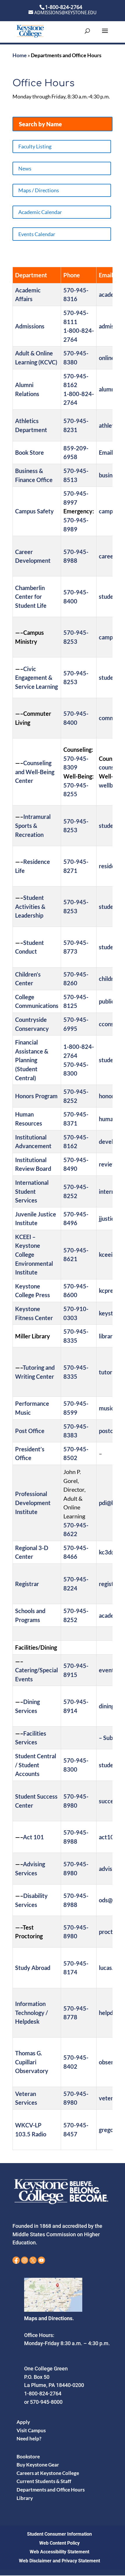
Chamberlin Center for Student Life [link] (31, 597)
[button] (105, 35)
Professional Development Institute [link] (33, 1503)
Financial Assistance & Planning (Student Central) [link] (32, 1060)
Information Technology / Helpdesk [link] (32, 2013)
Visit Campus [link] (31, 2430)
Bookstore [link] (28, 2457)
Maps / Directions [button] (39, 190)
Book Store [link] (30, 452)
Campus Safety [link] (34, 511)
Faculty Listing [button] (35, 146)
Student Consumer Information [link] (59, 2534)
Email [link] (106, 452)
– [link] (101, 1738)
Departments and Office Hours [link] (51, 2490)
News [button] (25, 168)
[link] (30, 31)
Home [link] (20, 55)
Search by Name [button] (40, 124)
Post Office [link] (30, 1431)
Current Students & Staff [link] (44, 2481)
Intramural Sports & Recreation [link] (33, 825)
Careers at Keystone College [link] (48, 2473)
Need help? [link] (29, 2439)
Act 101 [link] (33, 1837)
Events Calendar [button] (37, 234)
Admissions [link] (30, 326)
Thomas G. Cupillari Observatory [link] (32, 2062)
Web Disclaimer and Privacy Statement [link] (59, 2561)
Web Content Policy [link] (59, 2543)
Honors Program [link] (36, 1096)
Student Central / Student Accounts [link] (36, 1765)
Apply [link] (23, 2422)
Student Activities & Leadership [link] (30, 906)
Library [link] (25, 2498)
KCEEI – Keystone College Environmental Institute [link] (34, 1254)
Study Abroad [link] (33, 1968)
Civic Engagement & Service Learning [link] (36, 678)
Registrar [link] (27, 1584)
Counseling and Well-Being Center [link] (35, 772)
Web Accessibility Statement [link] (59, 2552)
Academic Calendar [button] (40, 212)
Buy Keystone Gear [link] (38, 2465)
